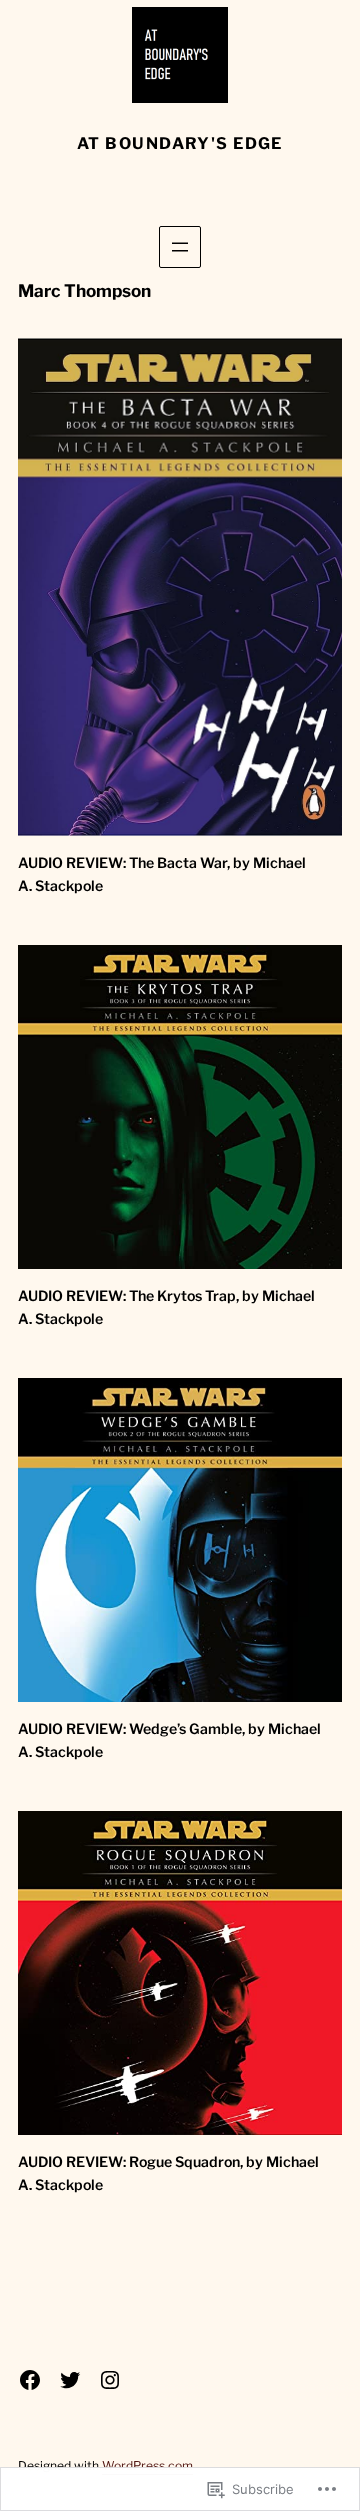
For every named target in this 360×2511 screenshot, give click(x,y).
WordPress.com (147, 2465)
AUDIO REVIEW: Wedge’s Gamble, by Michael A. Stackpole (169, 1740)
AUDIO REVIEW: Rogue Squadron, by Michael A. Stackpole (168, 2173)
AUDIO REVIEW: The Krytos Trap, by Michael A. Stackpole (166, 1307)
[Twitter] (70, 2380)
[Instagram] (110, 2380)
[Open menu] (180, 247)
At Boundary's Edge (180, 143)
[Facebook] (30, 2380)
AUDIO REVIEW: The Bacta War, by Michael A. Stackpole (162, 874)
